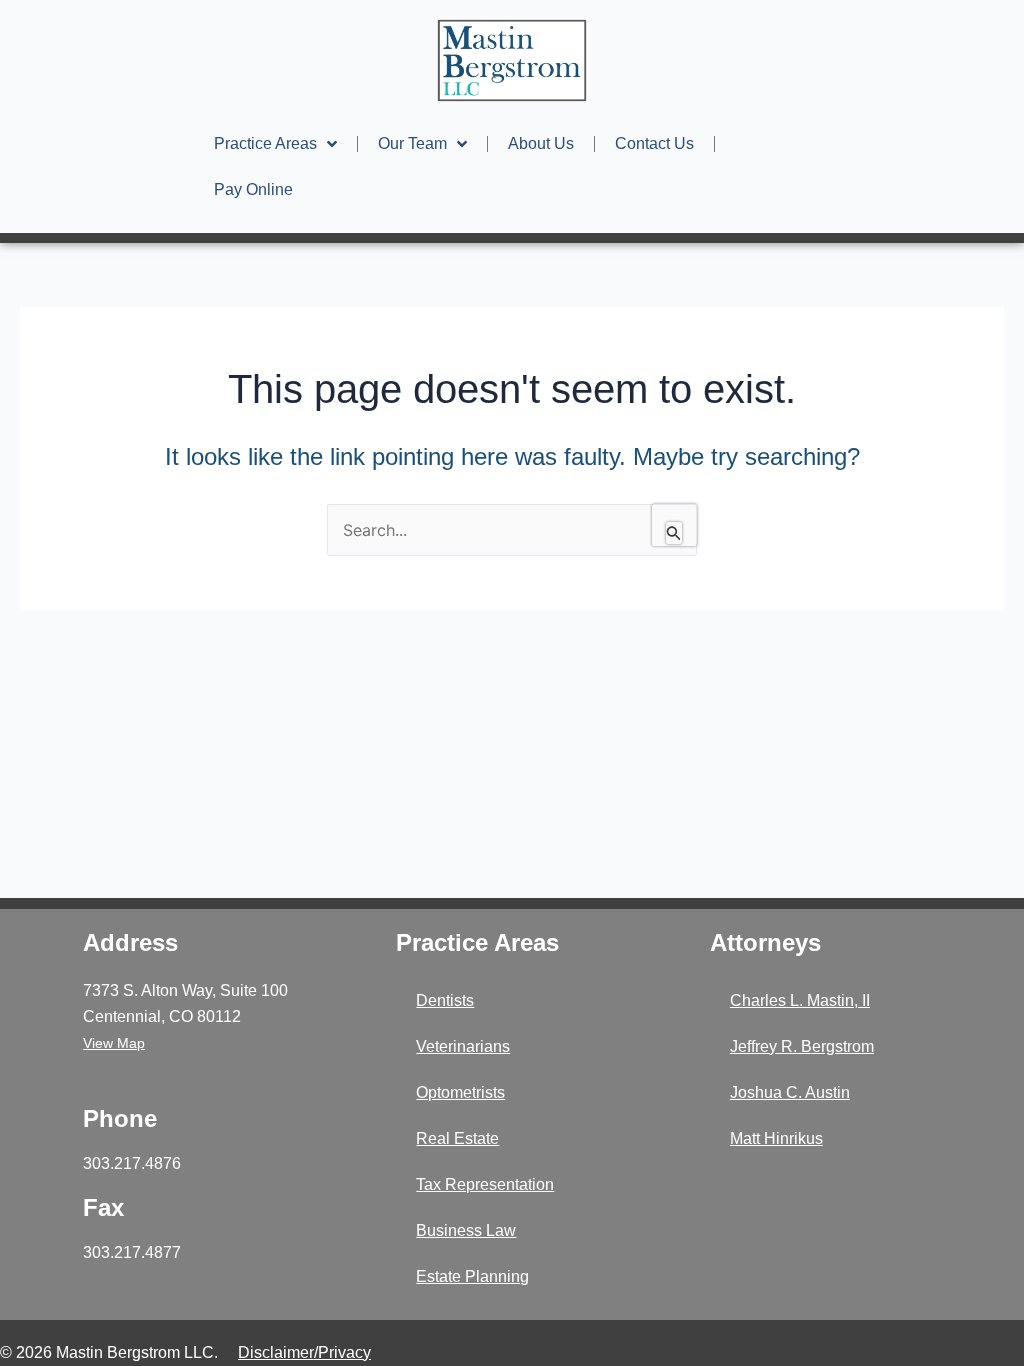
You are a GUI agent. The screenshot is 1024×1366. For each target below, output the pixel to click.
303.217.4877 (132, 1252)
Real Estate (457, 1138)
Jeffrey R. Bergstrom (802, 1046)
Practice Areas (265, 143)
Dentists (445, 1000)
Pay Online (253, 189)
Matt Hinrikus (776, 1138)
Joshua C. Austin (790, 1092)
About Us (541, 143)
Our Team (412, 143)
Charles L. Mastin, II (800, 1000)
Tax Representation (485, 1184)
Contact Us (654, 143)
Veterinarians (463, 1046)
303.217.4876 (132, 1163)
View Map (114, 1043)
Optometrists (460, 1092)
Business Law (466, 1230)
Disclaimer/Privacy (304, 1352)
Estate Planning (472, 1276)
